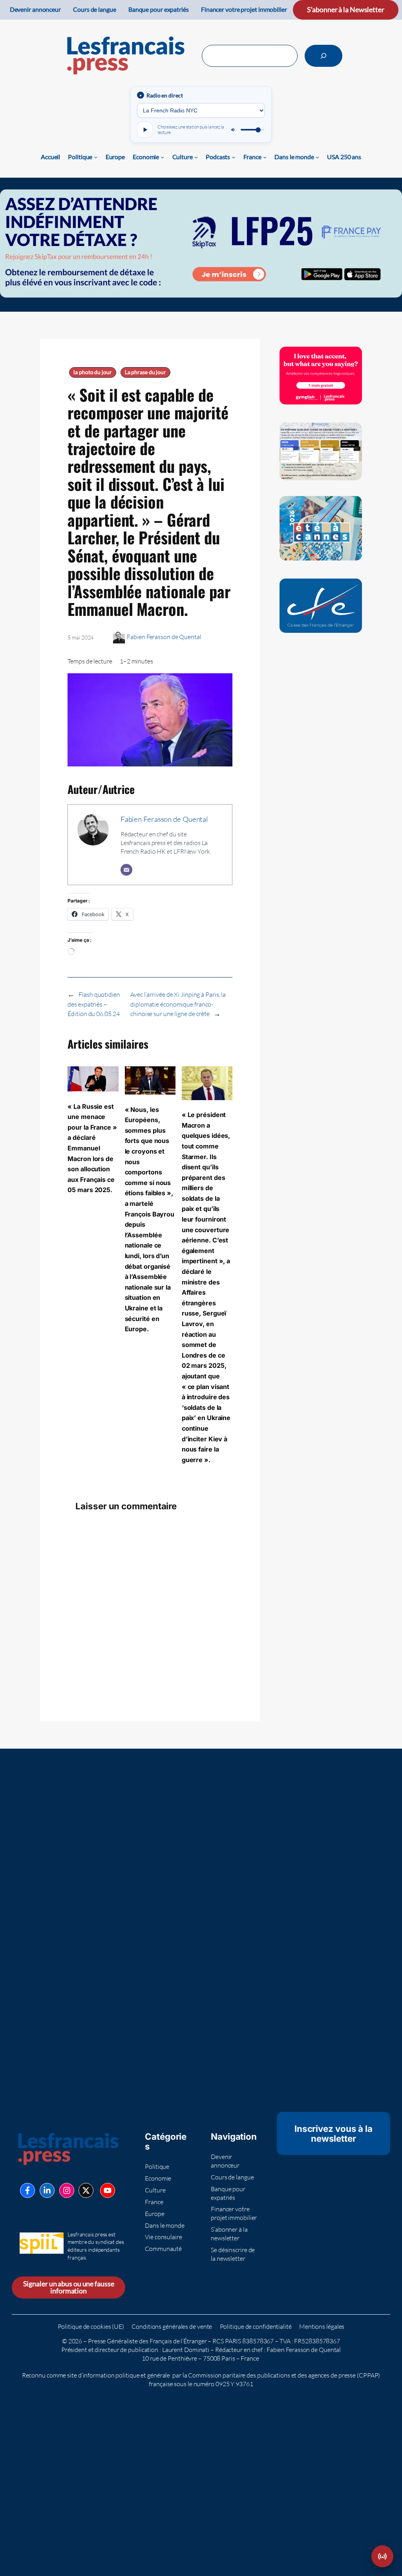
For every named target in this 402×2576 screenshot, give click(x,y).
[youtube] (108, 2190)
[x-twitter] (86, 2190)
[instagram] (67, 2190)
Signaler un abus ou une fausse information (69, 2287)
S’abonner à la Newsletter (346, 10)
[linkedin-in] (47, 2190)
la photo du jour (92, 372)
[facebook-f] (27, 2190)
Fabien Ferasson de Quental (164, 637)
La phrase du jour (145, 372)
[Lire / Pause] (145, 130)
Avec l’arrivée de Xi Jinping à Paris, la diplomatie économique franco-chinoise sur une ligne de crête (178, 1004)
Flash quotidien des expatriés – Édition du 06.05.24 (94, 1004)
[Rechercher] (323, 56)
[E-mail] (126, 870)
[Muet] (234, 130)
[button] (382, 2556)
